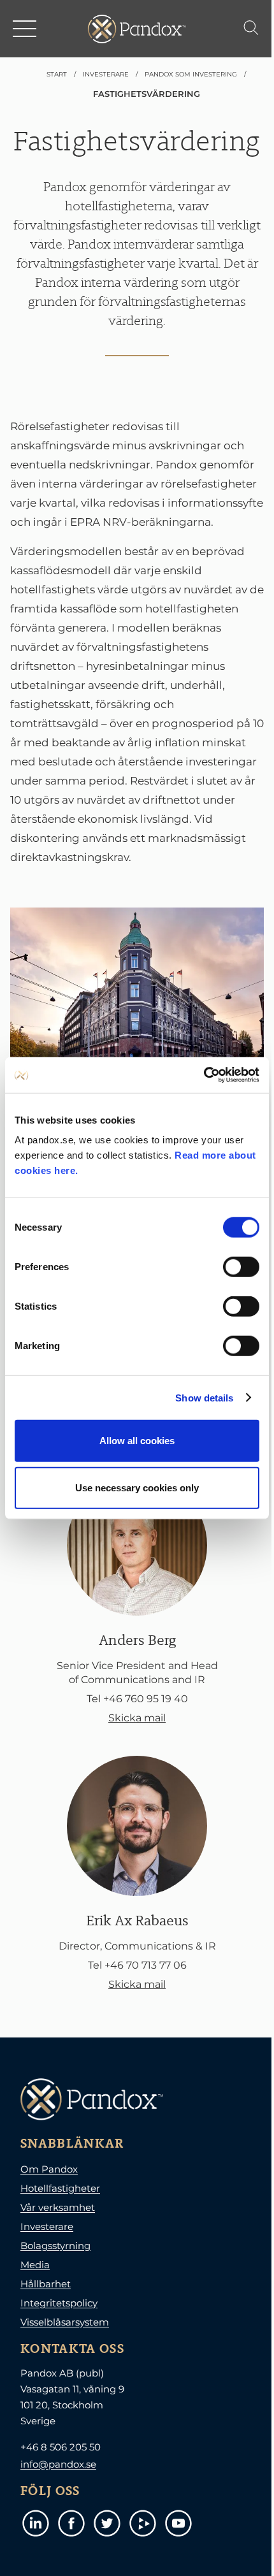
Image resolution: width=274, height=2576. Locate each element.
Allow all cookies (137, 1441)
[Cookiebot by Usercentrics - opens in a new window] (204, 1075)
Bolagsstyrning (55, 2246)
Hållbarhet (46, 2284)
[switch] (241, 1267)
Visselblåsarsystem (65, 2322)
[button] (25, 29)
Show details (204, 1397)
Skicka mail (137, 1718)
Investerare (47, 2226)
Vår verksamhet (58, 2207)
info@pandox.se (58, 2464)
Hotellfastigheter (60, 2188)
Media (35, 2265)
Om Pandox (49, 2169)
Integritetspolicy (59, 2303)
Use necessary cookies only (137, 1487)
